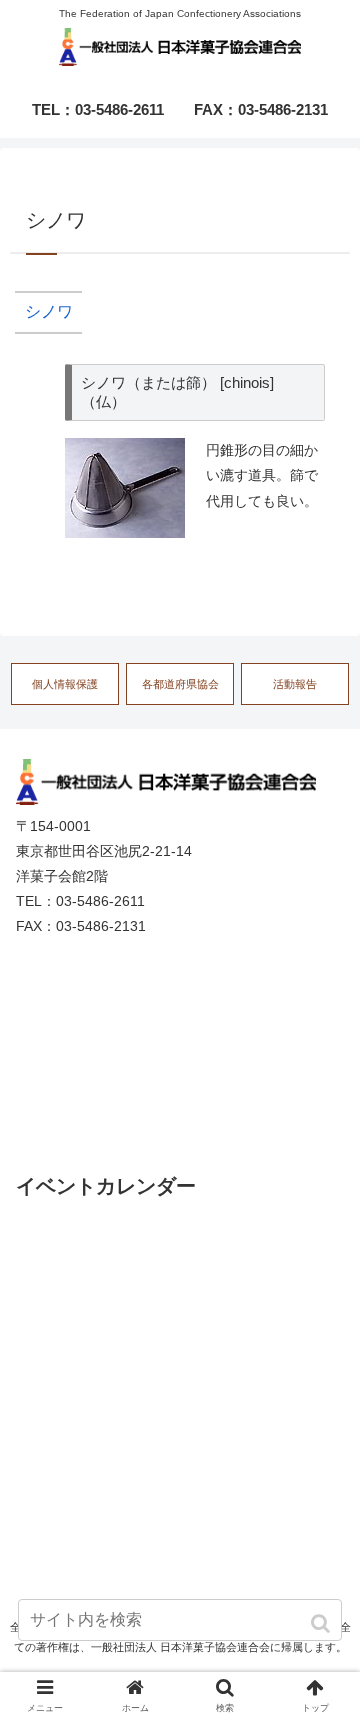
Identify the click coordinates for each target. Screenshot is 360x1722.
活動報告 (295, 684)
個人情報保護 (65, 684)
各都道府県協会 (180, 684)
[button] (322, 1623)
